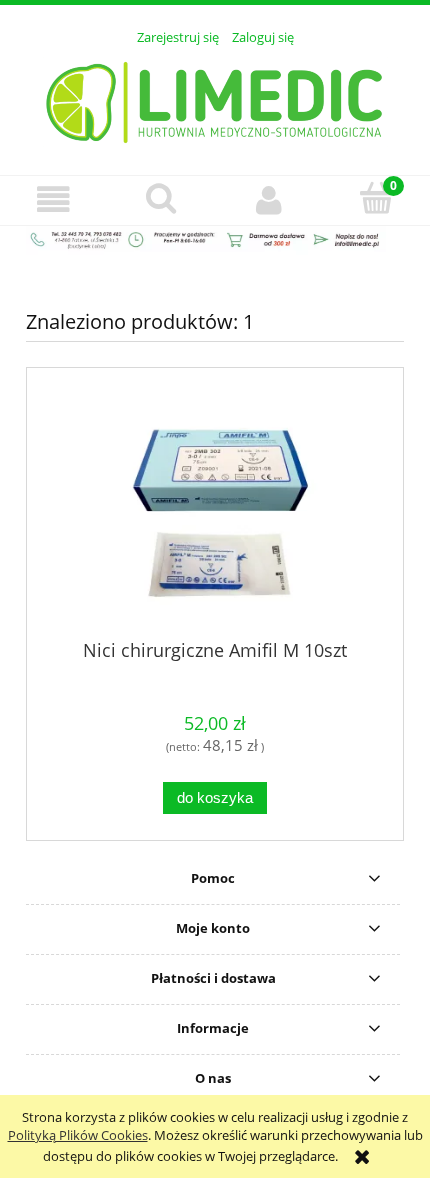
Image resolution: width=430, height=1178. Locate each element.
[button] (54, 199)
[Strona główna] (215, 99)
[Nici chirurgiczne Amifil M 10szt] (215, 511)
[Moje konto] (269, 199)
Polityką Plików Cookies (78, 1135)
